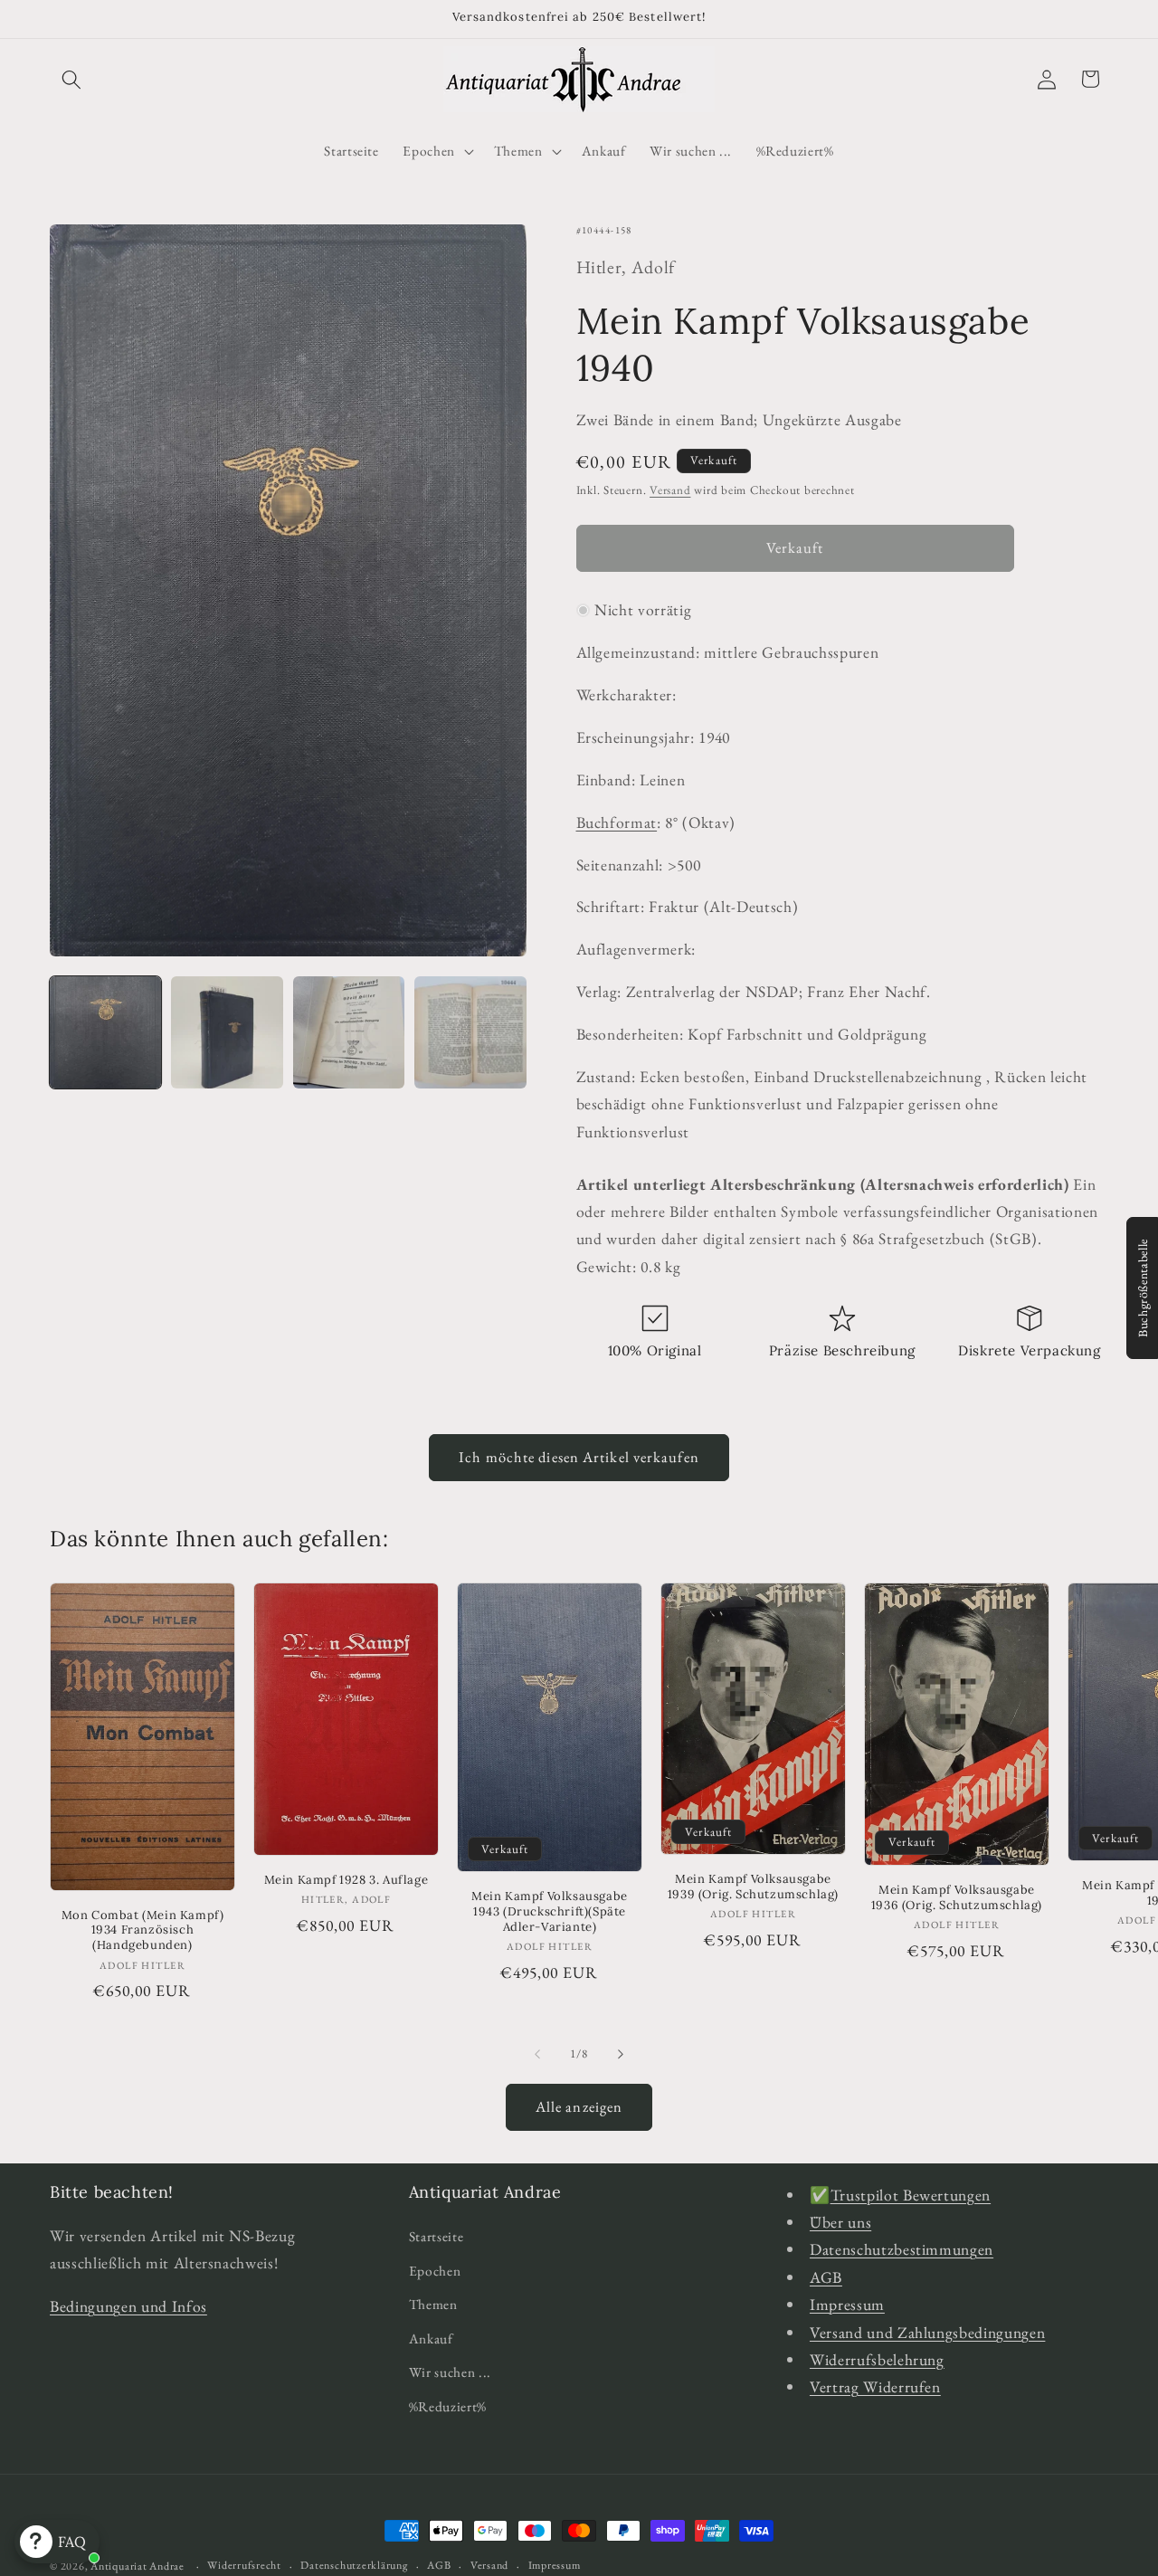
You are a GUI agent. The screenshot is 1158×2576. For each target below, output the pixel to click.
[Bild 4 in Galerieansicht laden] (470, 1032)
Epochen (435, 2271)
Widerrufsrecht (244, 2565)
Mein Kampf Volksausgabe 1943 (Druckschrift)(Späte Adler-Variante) (550, 1912)
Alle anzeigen (579, 2106)
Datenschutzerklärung (354, 2565)
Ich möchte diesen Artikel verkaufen (579, 1457)
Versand (670, 490)
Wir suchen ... (450, 2373)
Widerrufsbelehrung (877, 2359)
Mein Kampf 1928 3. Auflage (346, 1880)
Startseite (437, 2236)
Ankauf (431, 2338)
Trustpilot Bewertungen (911, 2195)
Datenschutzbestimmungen (902, 2249)
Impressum (847, 2304)
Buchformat (617, 821)
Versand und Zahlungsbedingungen (927, 2332)
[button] (71, 79)
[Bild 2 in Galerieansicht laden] (227, 1032)
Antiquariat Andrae (138, 2566)
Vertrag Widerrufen (875, 2386)
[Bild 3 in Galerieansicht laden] (349, 1032)
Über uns (840, 2222)
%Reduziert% (448, 2406)
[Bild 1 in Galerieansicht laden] (105, 1032)
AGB (826, 2277)
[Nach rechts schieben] (621, 2054)
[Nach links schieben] (537, 2054)
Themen (433, 2304)
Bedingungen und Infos (128, 2306)
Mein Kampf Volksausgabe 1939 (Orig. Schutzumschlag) (753, 1887)
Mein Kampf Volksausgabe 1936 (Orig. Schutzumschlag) (957, 1898)
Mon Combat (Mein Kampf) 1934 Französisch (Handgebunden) (143, 1931)
